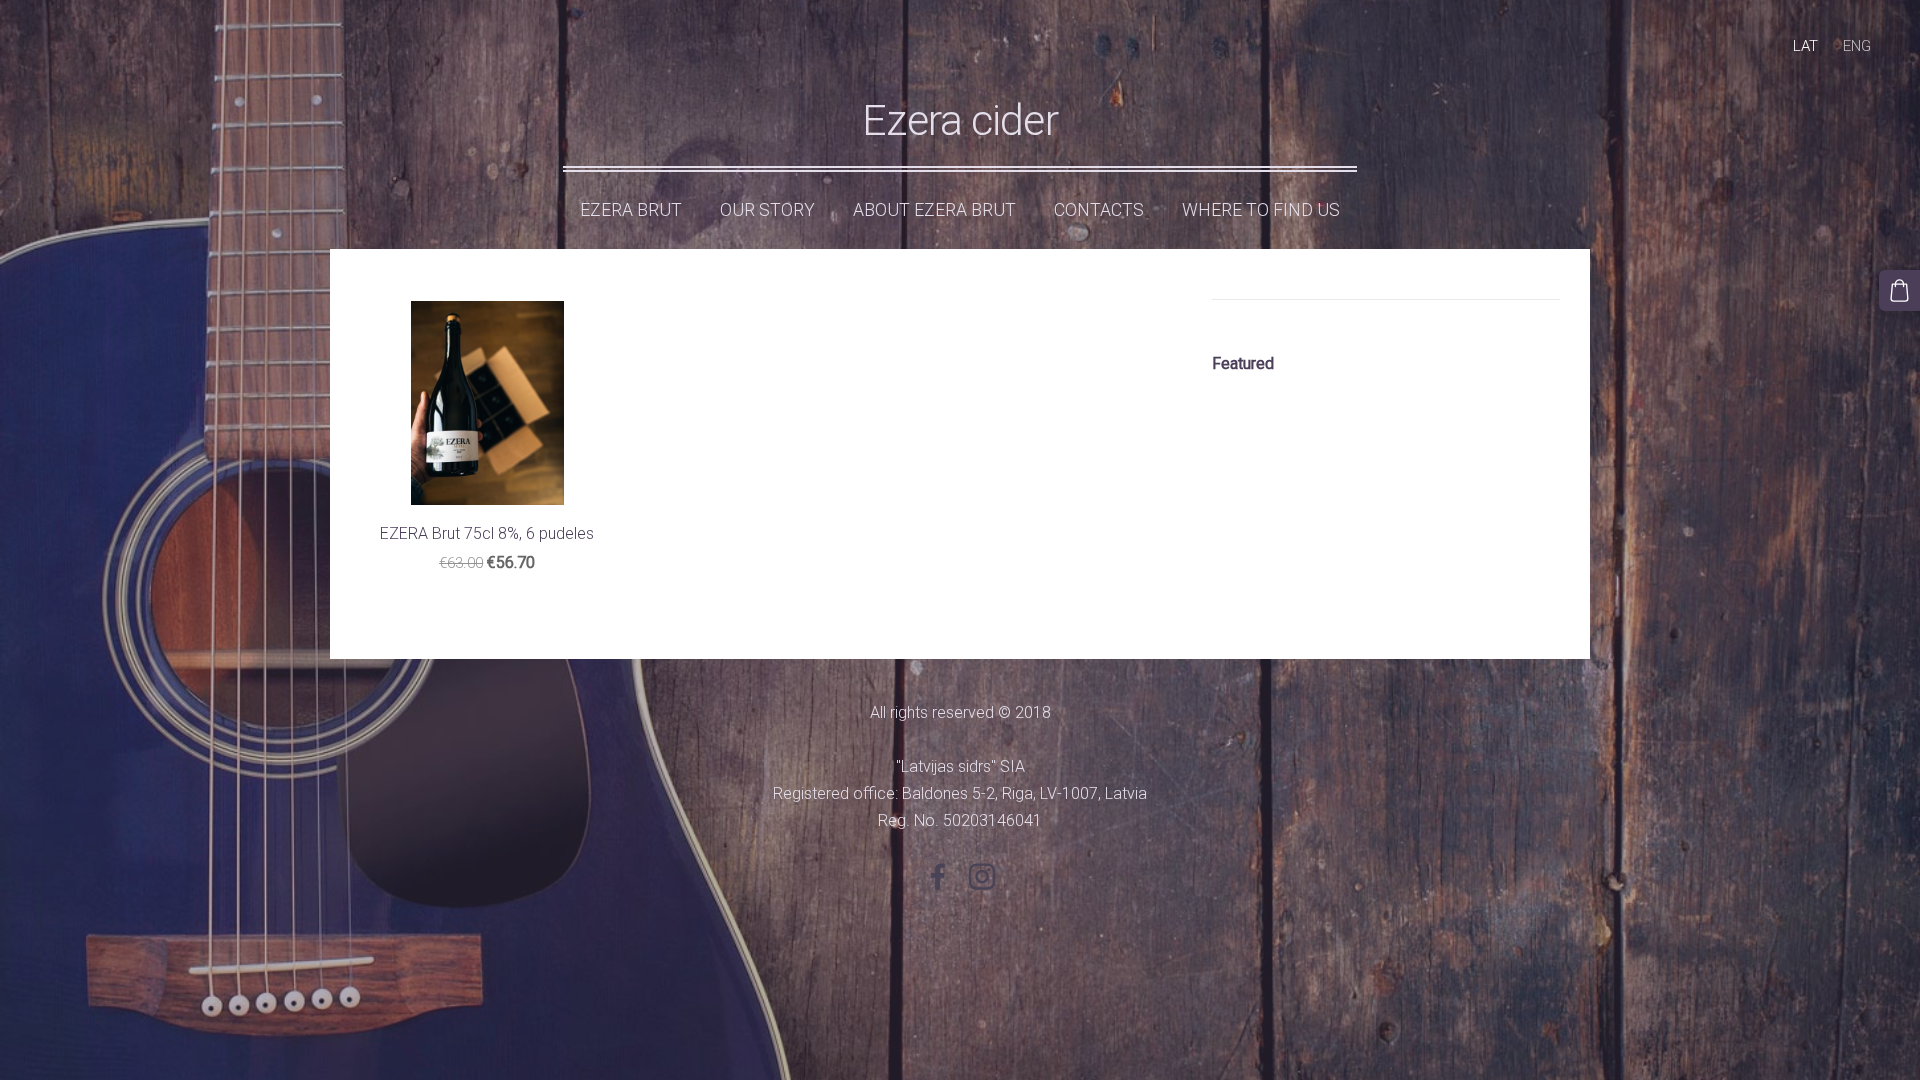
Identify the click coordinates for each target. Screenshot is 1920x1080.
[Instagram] (982, 876)
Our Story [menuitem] (767, 210)
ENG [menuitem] (1857, 46)
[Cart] (1899, 290)
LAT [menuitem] (1805, 46)
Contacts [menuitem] (1099, 210)
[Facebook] (938, 876)
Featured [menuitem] (1243, 363)
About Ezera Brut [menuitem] (934, 210)
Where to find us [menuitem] (1261, 210)
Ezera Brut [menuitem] (631, 210)
